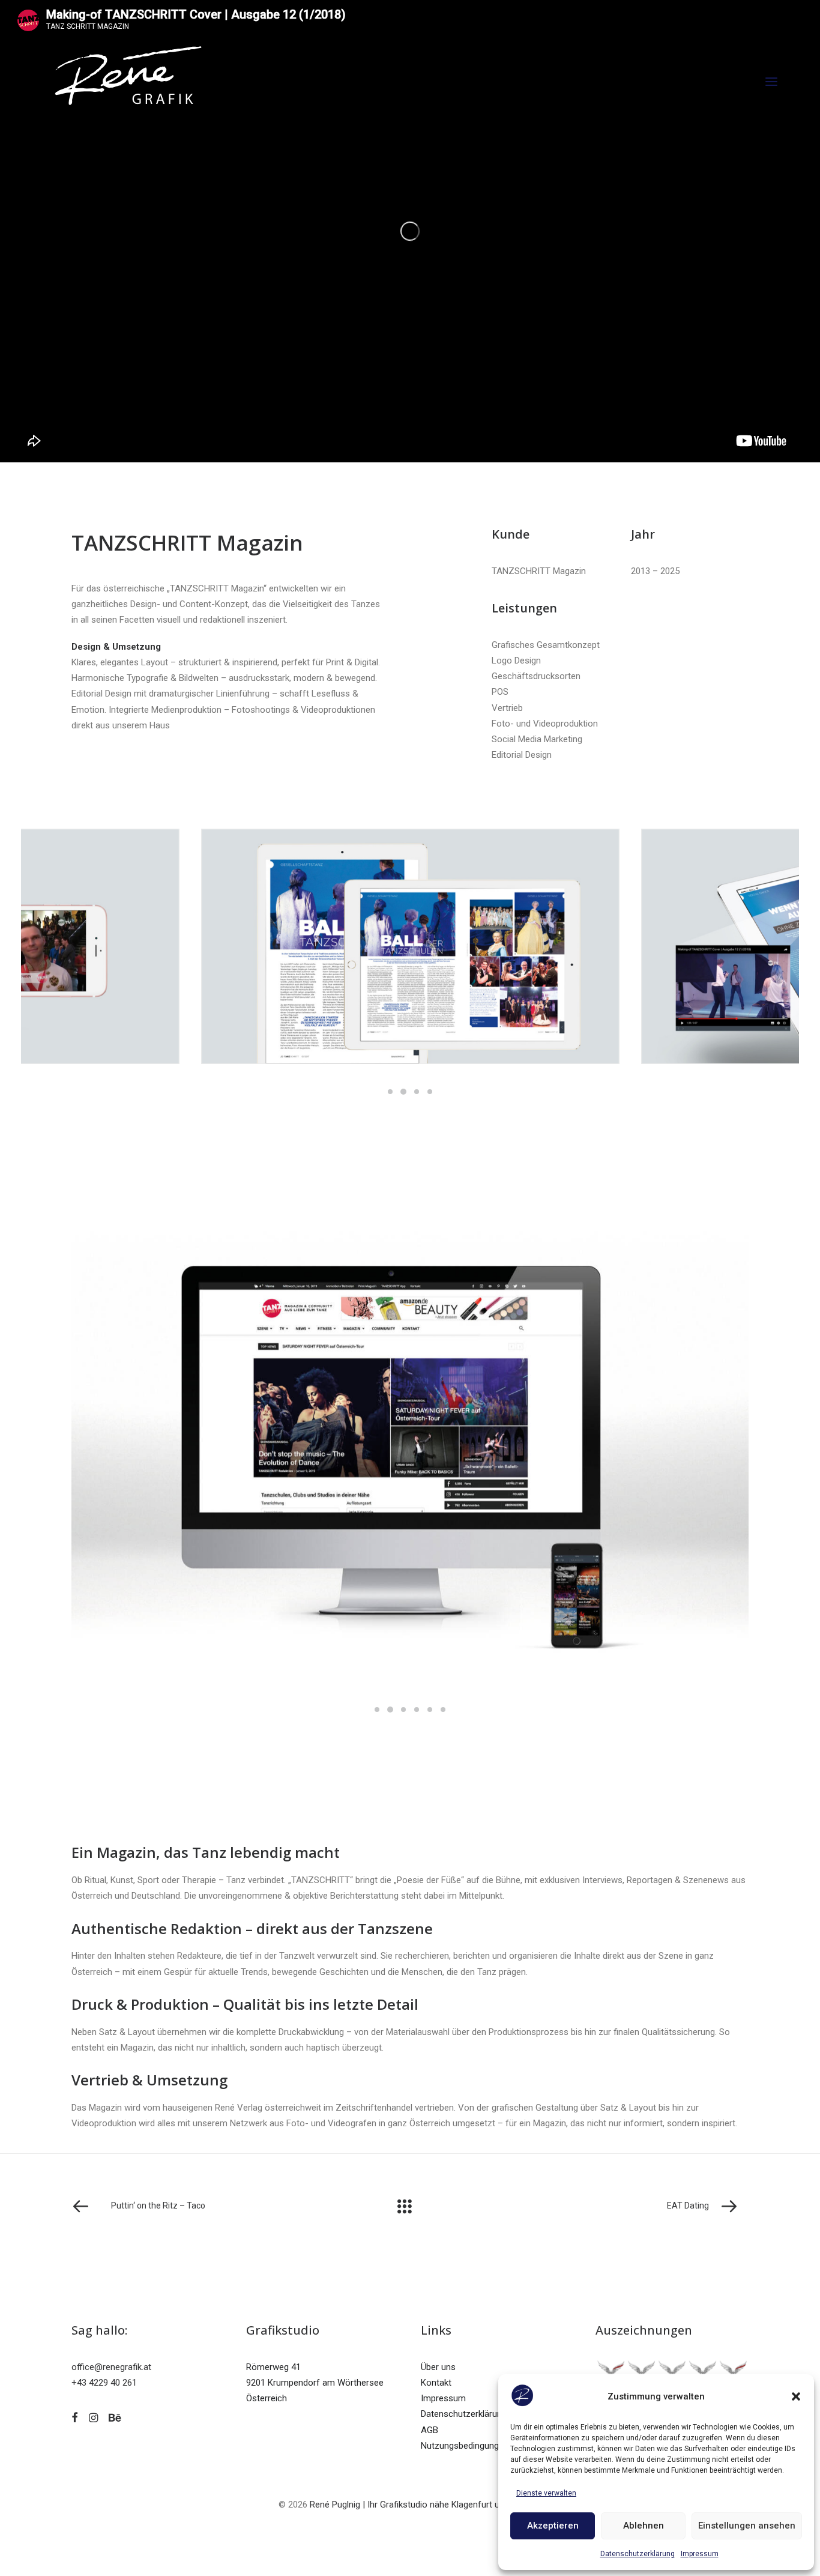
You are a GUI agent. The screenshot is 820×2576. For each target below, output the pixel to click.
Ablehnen (644, 2526)
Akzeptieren (553, 2526)
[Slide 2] (403, 1092)
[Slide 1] (390, 1092)
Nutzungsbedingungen (465, 2446)
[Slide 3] (417, 1092)
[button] (796, 2396)
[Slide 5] (430, 1710)
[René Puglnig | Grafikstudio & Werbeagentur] (128, 82)
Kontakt (436, 2383)
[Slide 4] (430, 1092)
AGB (430, 2430)
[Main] (410, 2206)
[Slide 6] (443, 1710)
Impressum (700, 2554)
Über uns (438, 2367)
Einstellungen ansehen (747, 2526)
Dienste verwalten (546, 2493)
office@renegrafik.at (111, 2367)
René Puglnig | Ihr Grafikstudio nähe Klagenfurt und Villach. (424, 2505)
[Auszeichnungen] (672, 2373)
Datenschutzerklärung (638, 2554)
